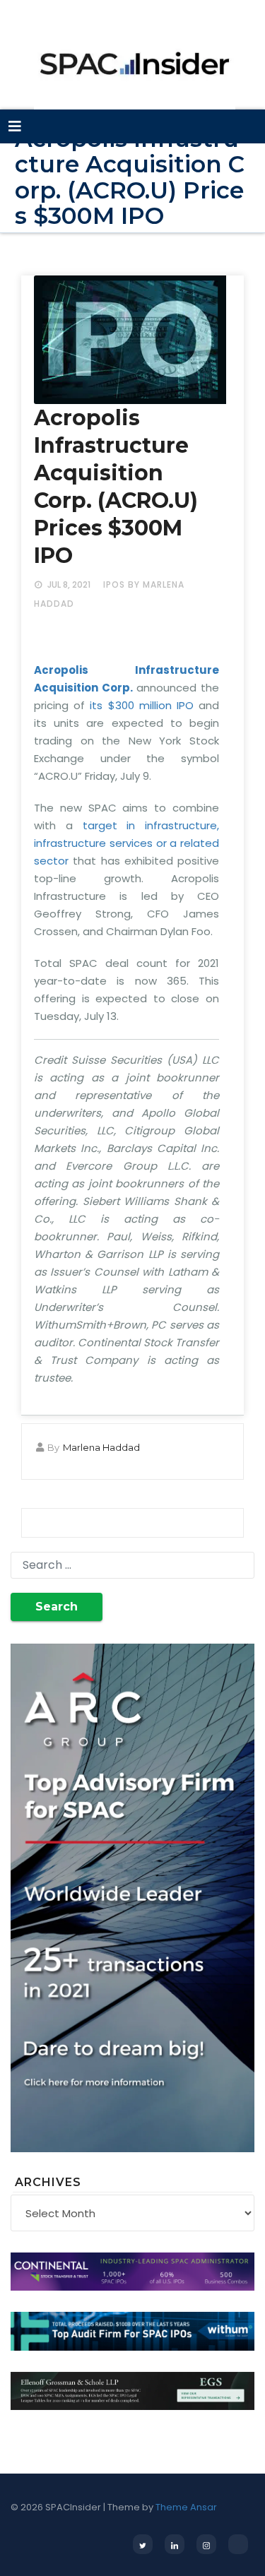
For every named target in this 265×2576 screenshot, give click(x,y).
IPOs (114, 584)
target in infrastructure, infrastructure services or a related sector (126, 843)
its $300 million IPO (142, 705)
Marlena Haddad (101, 1447)
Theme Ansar (186, 2507)
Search (57, 1607)
